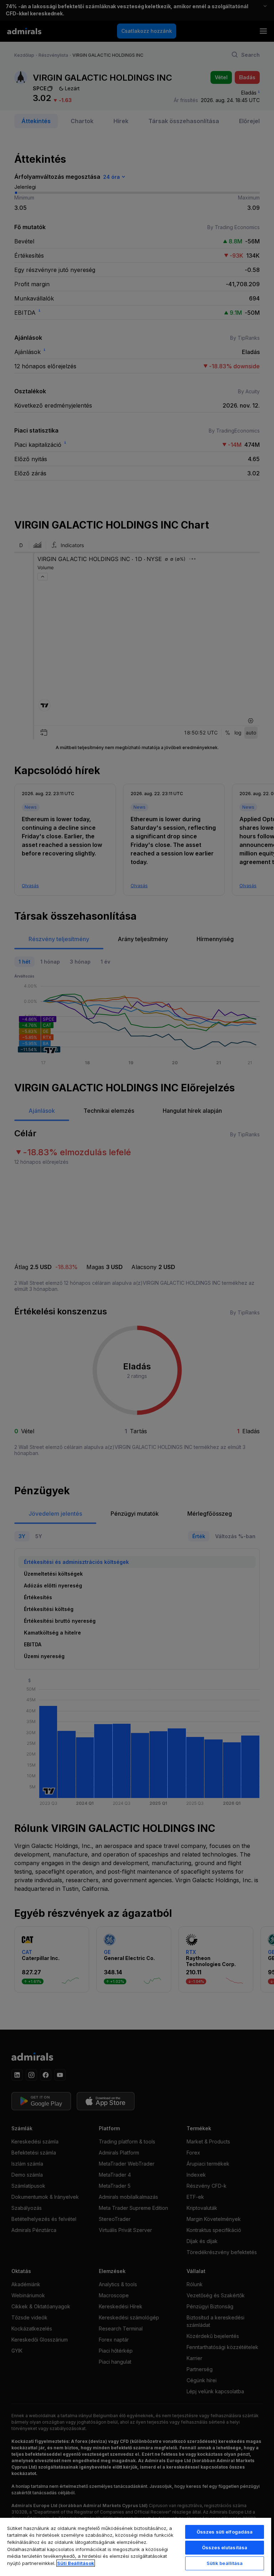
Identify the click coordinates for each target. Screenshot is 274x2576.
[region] (136, 2547)
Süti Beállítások (76, 2563)
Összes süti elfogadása (225, 2532)
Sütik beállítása (225, 2563)
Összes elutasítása (225, 2547)
